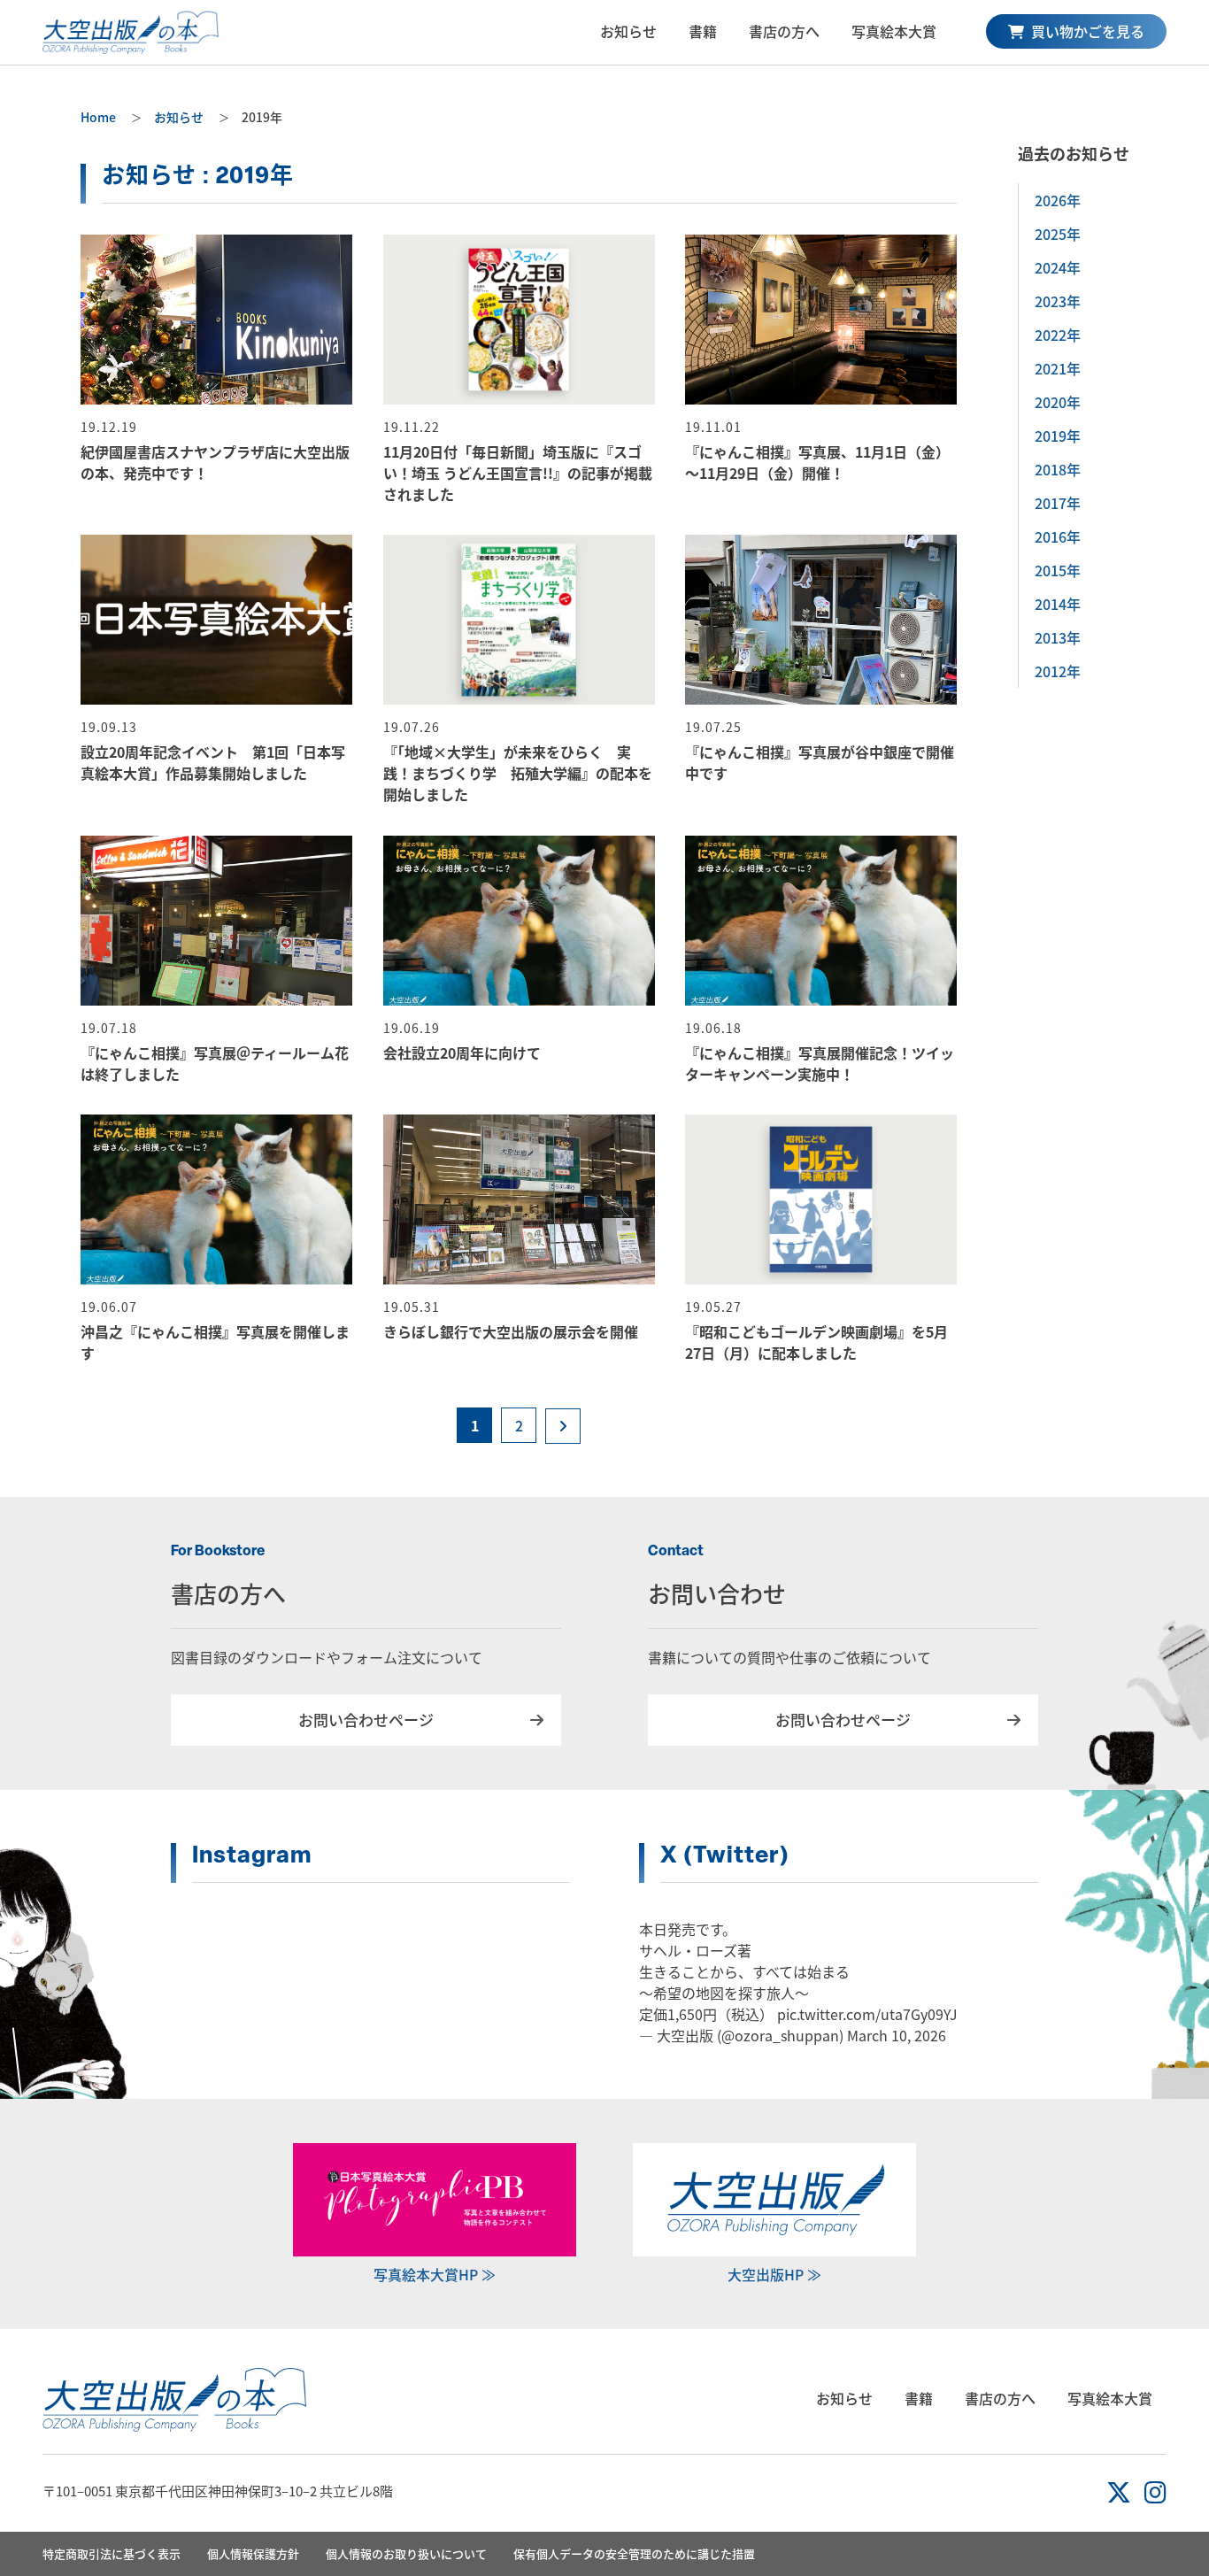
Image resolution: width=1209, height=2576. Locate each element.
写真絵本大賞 (894, 31)
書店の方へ (784, 31)
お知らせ (628, 31)
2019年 (1058, 436)
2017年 (1058, 503)
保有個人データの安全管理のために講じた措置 (634, 2553)
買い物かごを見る (1086, 31)
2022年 (1058, 335)
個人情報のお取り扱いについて (406, 2553)
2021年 (1058, 368)
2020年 (1058, 402)
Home (98, 117)
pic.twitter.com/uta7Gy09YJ (867, 2014)
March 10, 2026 (897, 2035)
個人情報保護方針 (253, 2553)
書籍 (703, 31)
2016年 (1058, 536)
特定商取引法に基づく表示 (112, 2553)
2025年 (1058, 234)
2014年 (1058, 604)
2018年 (1058, 469)
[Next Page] (563, 1426)
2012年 (1058, 671)
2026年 (1058, 200)
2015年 (1058, 570)
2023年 (1058, 301)
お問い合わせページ (366, 1720)
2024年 (1058, 267)
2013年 (1058, 637)
